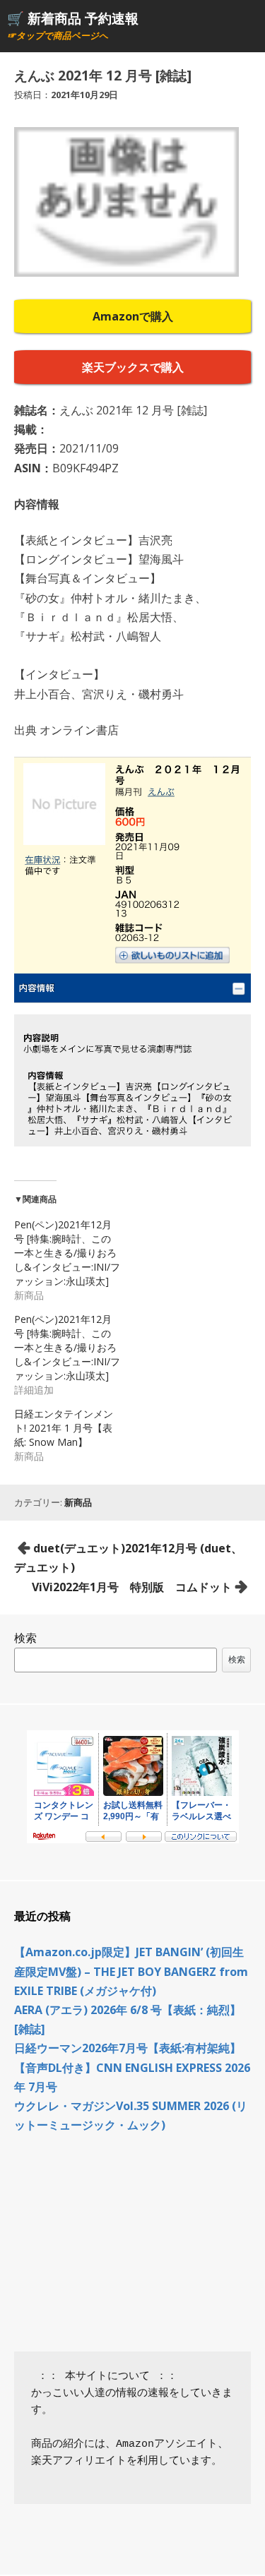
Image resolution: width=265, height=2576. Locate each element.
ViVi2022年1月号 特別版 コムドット (132, 1587)
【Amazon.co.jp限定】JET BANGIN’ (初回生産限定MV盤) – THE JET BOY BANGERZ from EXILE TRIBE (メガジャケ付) (131, 1971)
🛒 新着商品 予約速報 (73, 18)
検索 (25, 1638)
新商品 (78, 1502)
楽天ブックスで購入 (133, 367)
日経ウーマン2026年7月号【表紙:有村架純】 (128, 2048)
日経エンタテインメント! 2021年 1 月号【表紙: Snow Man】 (64, 1428)
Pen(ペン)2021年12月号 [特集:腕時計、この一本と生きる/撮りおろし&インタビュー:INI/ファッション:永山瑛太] (67, 1253)
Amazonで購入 (133, 316)
